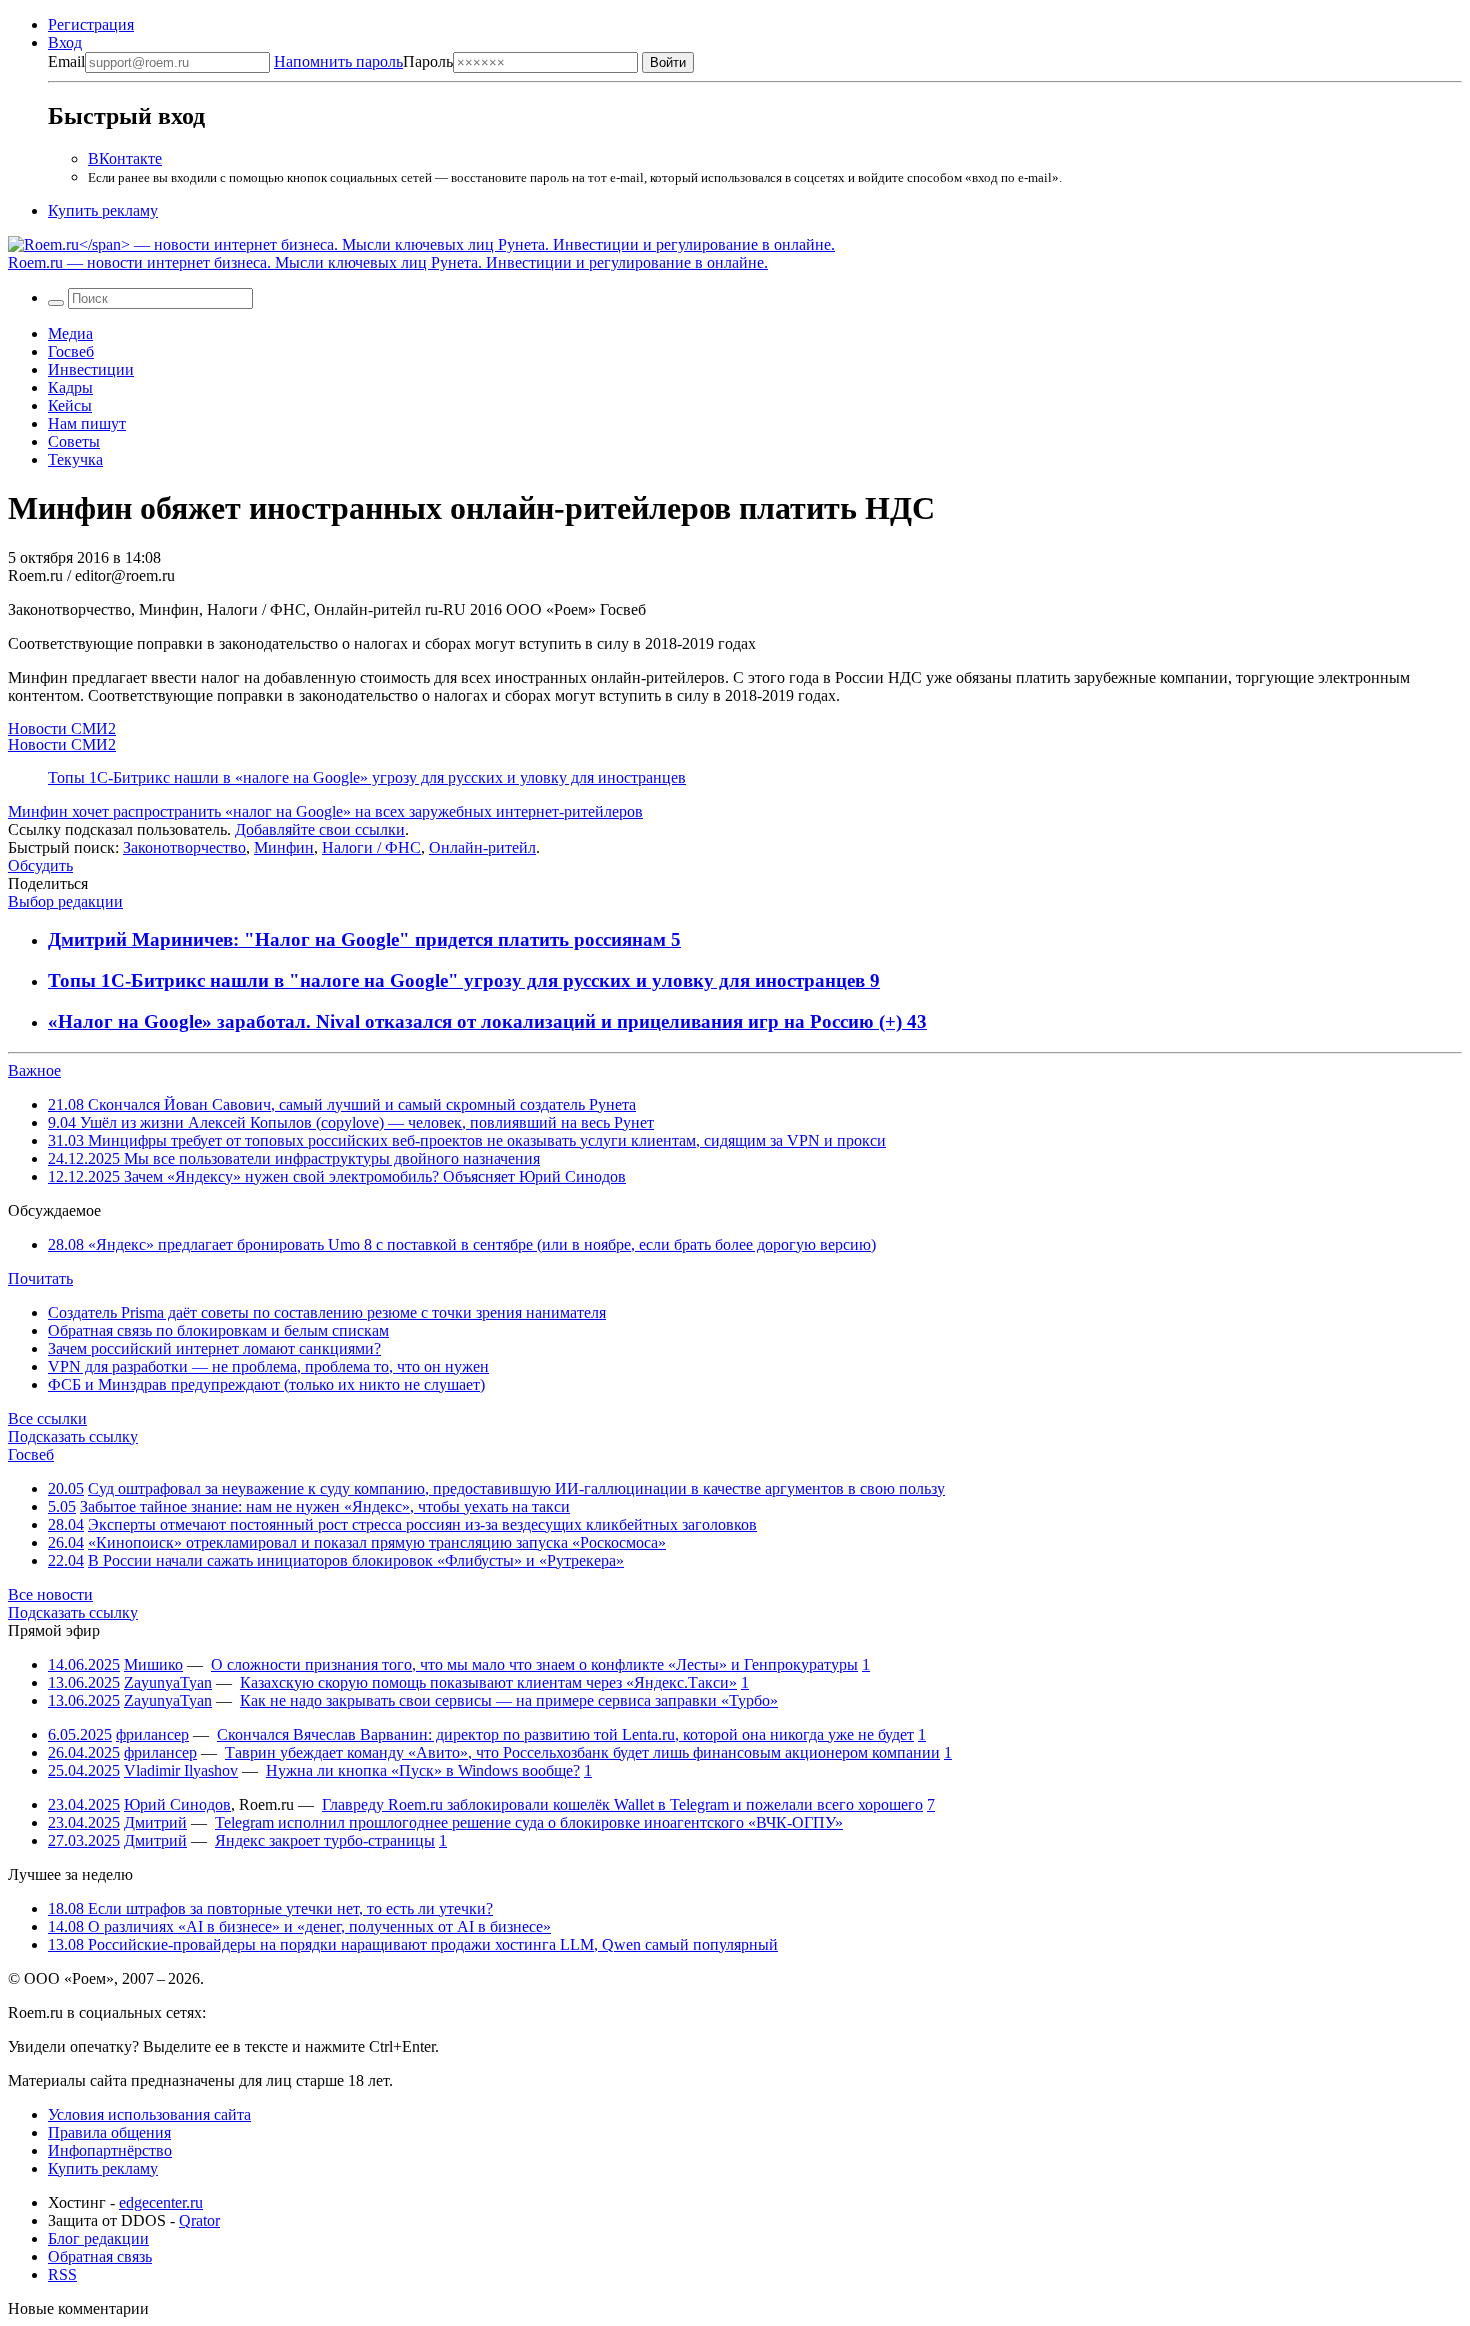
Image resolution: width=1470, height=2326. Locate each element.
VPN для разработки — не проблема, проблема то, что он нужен (268, 1366)
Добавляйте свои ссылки (320, 829)
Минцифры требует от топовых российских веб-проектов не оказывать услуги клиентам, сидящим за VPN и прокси (467, 1140)
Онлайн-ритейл (482, 847)
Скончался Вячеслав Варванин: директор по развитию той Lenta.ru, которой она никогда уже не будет (565, 1734)
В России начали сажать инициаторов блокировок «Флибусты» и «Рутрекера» (356, 1560)
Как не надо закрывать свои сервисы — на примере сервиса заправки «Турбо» (509, 1700)
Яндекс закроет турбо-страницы (325, 1840)
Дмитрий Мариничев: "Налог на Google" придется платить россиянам (359, 939)
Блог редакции (98, 2238)
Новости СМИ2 (62, 728)
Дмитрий (155, 1822)
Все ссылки (47, 1418)
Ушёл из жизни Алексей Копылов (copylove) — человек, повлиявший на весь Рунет (351, 1122)
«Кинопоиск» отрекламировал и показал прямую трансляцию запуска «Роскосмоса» (377, 1542)
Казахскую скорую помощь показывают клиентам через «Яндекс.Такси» (488, 1682)
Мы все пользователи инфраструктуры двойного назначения (294, 1158)
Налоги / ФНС (371, 847)
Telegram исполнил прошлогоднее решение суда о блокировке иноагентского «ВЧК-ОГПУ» (529, 1822)
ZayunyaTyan (168, 1682)
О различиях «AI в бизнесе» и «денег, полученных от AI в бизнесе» (299, 1926)
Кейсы (70, 405)
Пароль (363, 61)
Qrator (199, 2220)
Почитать (40, 1278)
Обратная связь (100, 2256)
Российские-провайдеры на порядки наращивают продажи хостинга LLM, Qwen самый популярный (413, 1944)
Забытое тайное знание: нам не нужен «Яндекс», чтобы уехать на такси (325, 1506)
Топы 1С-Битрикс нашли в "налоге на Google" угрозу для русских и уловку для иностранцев (459, 980)
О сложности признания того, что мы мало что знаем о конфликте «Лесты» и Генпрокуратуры (534, 1664)
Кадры (70, 387)
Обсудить (40, 865)
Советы (74, 441)
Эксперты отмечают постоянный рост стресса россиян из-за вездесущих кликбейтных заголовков (422, 1524)
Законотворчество (184, 847)
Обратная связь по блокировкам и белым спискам (218, 1330)
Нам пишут (87, 423)
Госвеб (71, 351)
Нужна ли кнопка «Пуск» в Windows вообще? (423, 1770)
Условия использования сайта (149, 2114)
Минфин (284, 847)
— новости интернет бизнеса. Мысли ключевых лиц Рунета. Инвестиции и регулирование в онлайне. (388, 262)
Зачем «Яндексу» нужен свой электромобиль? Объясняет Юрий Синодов (337, 1176)
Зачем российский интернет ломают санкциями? (214, 1348)
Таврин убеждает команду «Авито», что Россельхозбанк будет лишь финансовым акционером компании (582, 1752)
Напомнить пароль (338, 61)
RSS (62, 2274)
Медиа (70, 333)
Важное (34, 1070)
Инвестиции (91, 369)
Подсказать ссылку (73, 1436)
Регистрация (91, 24)
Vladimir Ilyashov (181, 1770)
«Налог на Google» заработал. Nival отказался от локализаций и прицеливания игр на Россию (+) (477, 1021)
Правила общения (109, 2132)
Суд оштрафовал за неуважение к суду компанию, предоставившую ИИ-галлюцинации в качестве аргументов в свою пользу (516, 1488)
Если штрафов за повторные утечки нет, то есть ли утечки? (270, 1908)
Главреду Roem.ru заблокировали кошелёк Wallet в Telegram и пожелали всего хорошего (622, 1804)
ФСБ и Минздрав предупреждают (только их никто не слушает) (266, 1384)
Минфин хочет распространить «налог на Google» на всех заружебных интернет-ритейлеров (325, 811)
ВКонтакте (125, 158)
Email (66, 61)
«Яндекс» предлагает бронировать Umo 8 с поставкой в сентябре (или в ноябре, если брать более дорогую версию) (462, 1244)
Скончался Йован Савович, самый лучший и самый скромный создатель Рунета (342, 1104)
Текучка (75, 459)
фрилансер (152, 1734)
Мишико (153, 1664)
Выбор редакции (65, 901)
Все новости (50, 1594)
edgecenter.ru (161, 2202)
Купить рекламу (103, 210)
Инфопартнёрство (110, 2150)
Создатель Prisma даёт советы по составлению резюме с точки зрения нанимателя (327, 1312)
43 (917, 1021)
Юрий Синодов (177, 1804)
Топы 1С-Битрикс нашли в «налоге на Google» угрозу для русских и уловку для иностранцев (367, 777)
